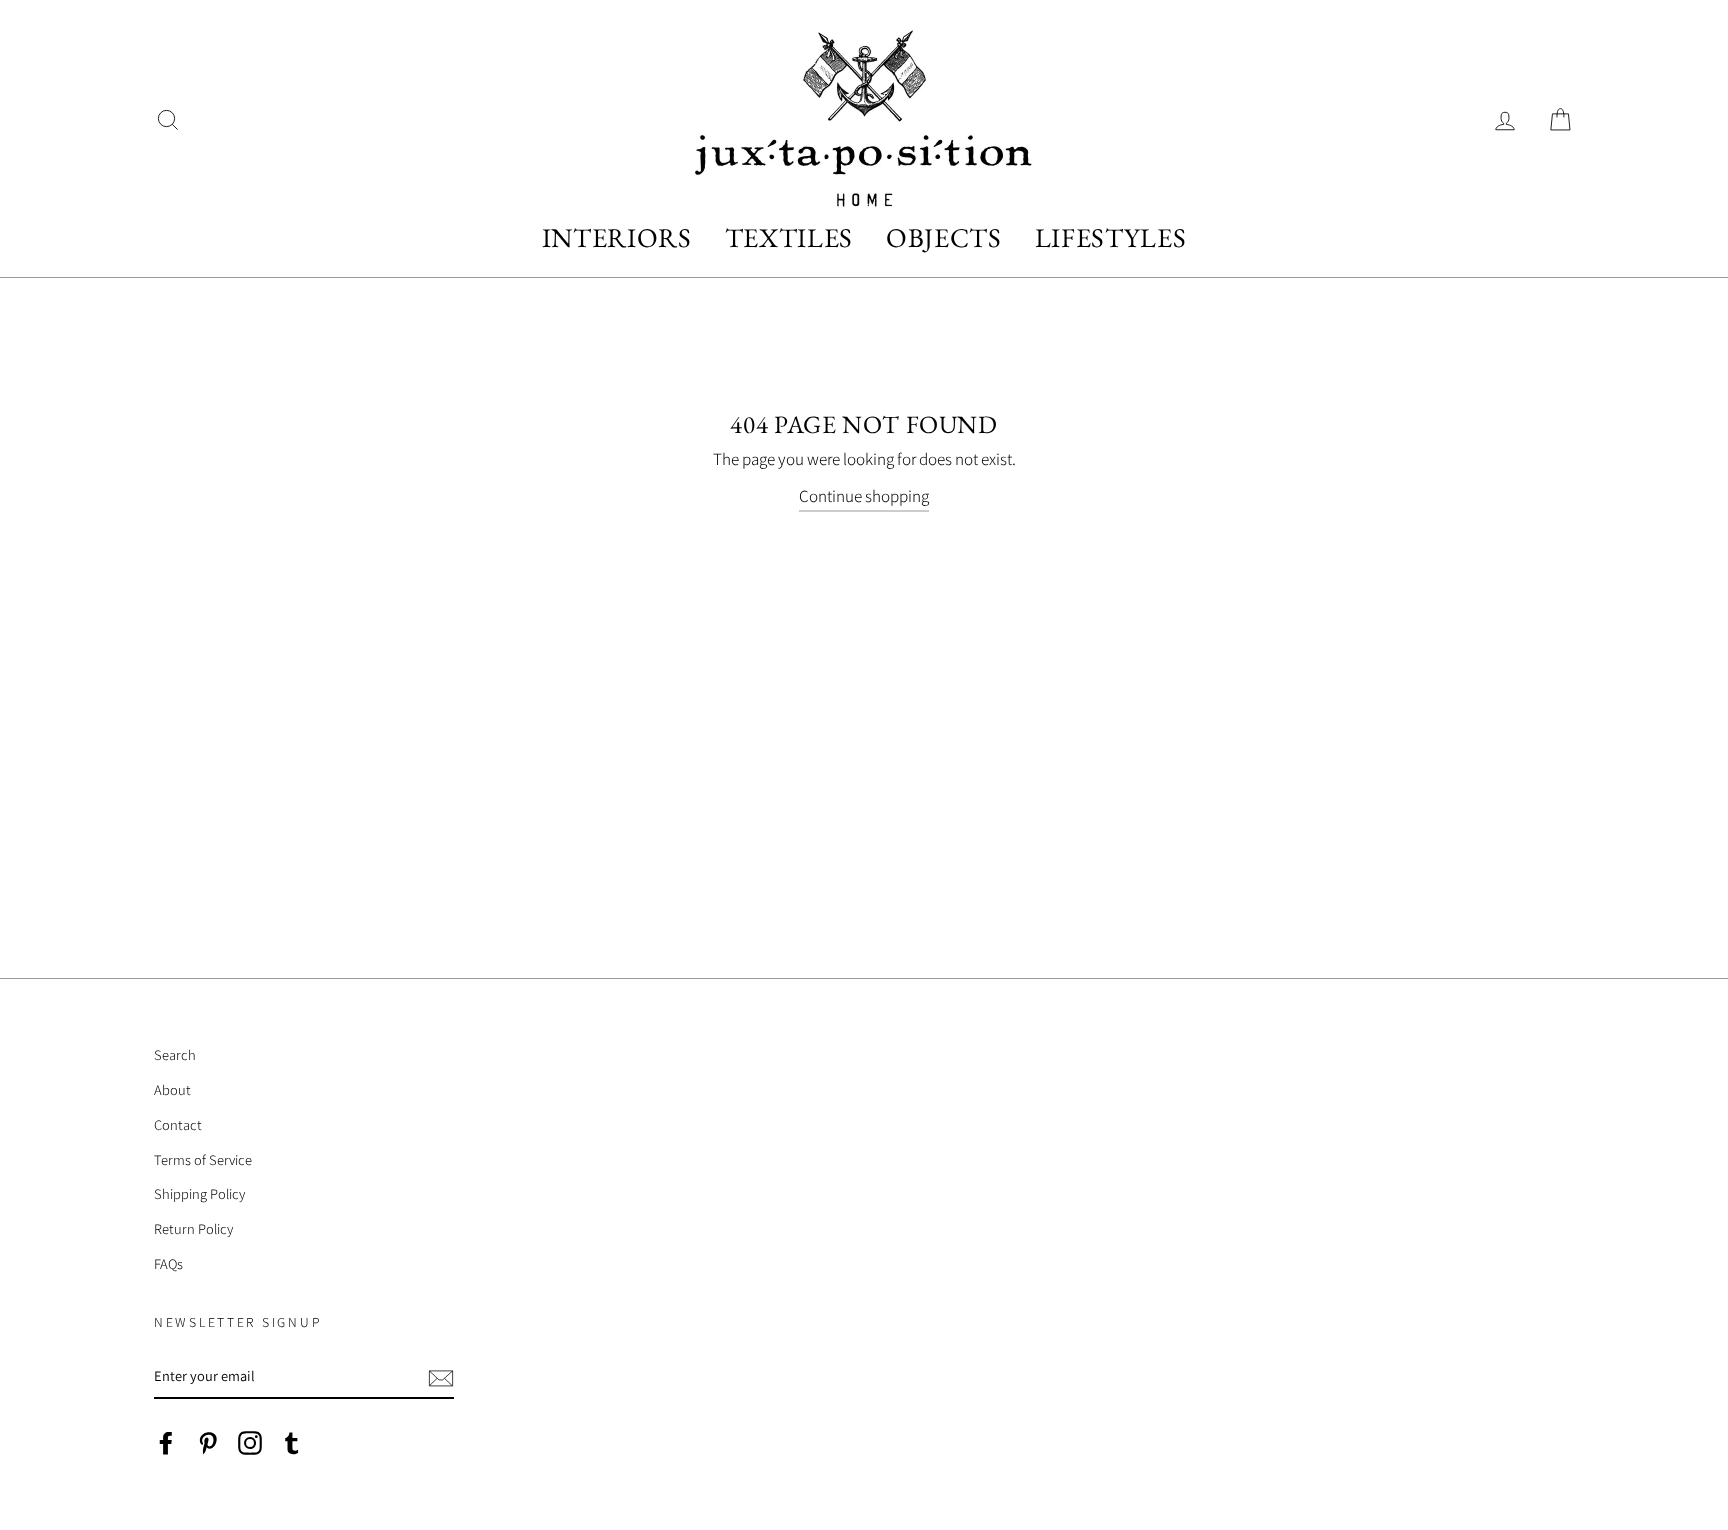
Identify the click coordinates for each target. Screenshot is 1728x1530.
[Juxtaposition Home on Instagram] (250, 1441)
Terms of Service (203, 1159)
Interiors (617, 237)
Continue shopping (864, 496)
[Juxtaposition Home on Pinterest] (208, 1441)
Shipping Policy (199, 1193)
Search (175, 1054)
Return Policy (193, 1228)
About (172, 1089)
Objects (944, 237)
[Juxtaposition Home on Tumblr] (292, 1441)
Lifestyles (1111, 237)
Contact (178, 1124)
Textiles (789, 237)
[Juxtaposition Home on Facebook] (166, 1441)
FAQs (168, 1263)
